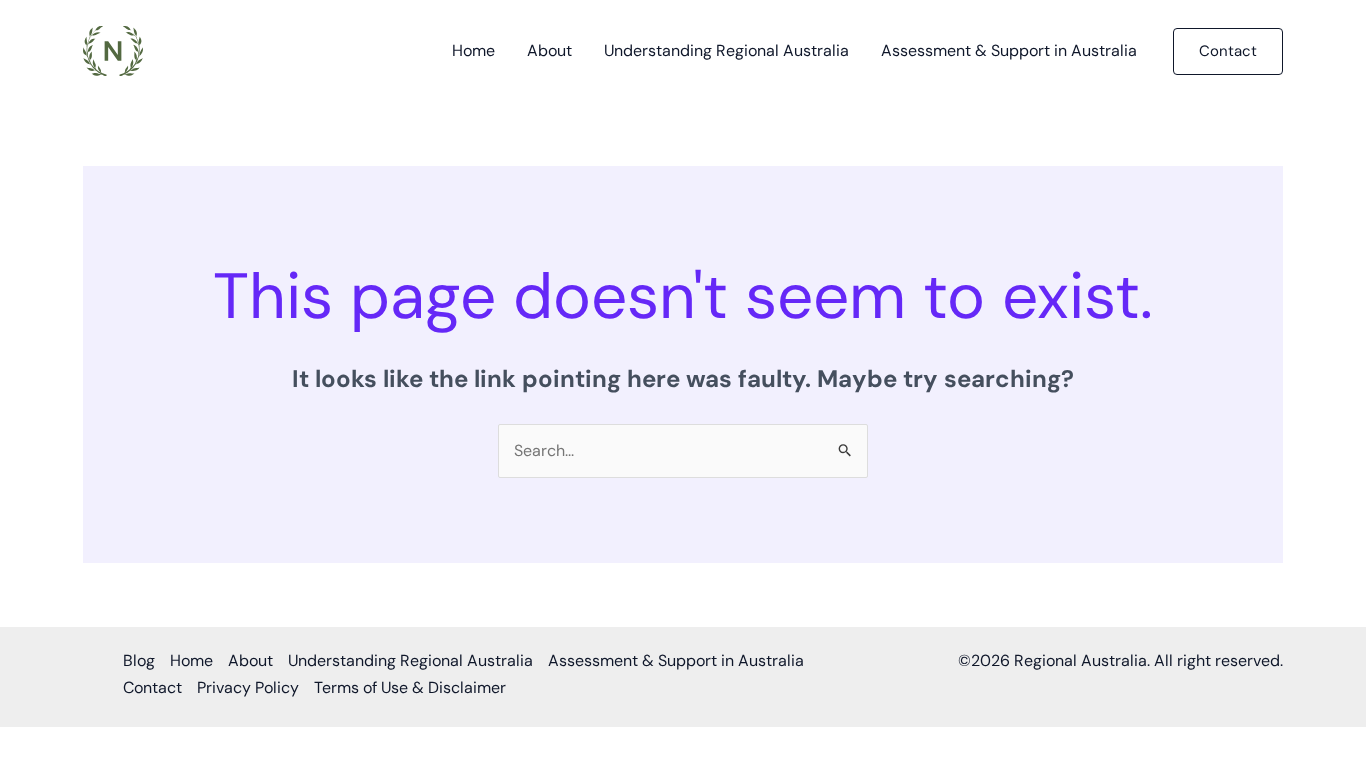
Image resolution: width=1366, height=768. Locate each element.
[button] (1228, 51)
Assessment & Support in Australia (1009, 50)
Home (473, 50)
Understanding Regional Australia (726, 50)
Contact (152, 687)
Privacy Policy (248, 687)
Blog (139, 660)
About (549, 50)
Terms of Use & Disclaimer (410, 687)
